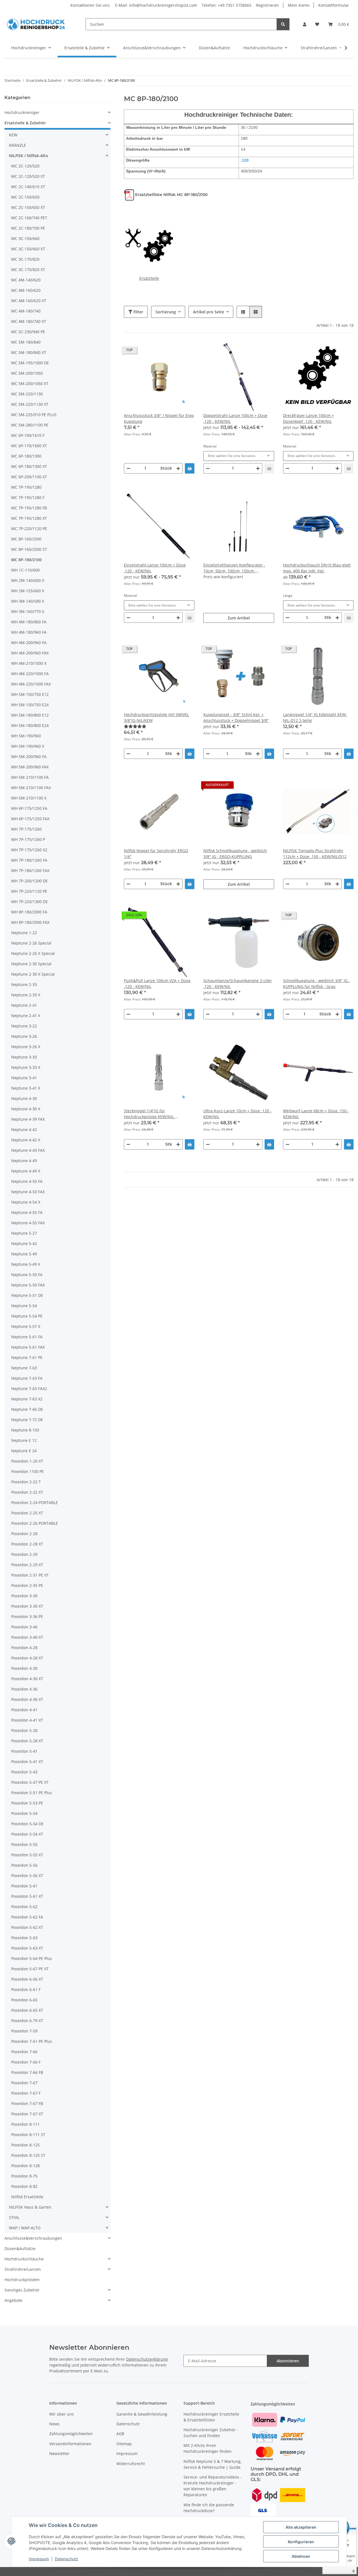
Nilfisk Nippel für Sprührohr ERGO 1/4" (156, 854)
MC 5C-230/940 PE (28, 332)
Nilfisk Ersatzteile (27, 2197)
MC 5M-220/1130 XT (30, 404)
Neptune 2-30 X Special (33, 974)
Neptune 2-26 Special (31, 943)
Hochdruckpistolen (22, 2280)
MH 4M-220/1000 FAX (31, 684)
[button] (305, 24)
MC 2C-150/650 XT (28, 207)
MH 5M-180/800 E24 (30, 725)
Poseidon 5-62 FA (27, 1917)
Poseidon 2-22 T (26, 1482)
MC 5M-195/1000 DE (30, 363)
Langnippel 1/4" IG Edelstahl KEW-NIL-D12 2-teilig (315, 717)
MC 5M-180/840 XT (29, 352)
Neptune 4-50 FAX (28, 1192)
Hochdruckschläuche (24, 2259)
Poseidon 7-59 (24, 2031)
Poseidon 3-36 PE (27, 1616)
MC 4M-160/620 (26, 290)
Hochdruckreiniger (22, 112)
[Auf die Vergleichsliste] (170, 351)
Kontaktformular (334, 5)
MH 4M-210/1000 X (29, 663)
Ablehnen (301, 2556)
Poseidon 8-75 (24, 2176)
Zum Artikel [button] (239, 618)
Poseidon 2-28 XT (27, 1544)
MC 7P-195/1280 (26, 487)
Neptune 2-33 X (26, 995)
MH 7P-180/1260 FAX (30, 870)
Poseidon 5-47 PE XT (30, 1782)
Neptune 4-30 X (26, 1109)
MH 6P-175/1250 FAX (30, 819)
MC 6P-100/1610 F (28, 435)
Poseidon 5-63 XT (27, 1948)
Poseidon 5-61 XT (27, 1896)
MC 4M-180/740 (26, 311)
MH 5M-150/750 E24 (30, 705)
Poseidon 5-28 (24, 1730)
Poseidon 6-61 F (26, 1989)
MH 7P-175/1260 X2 (29, 850)
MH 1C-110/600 (25, 570)
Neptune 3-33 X (26, 1067)
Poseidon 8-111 (25, 2124)
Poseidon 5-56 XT (27, 1876)
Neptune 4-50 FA (27, 1181)
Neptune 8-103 (25, 1430)
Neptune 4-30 (24, 1098)
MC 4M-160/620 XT (29, 301)
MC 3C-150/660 (25, 238)
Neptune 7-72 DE (27, 1420)
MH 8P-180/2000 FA (29, 912)
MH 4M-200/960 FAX (30, 653)
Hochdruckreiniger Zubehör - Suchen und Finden (211, 2433)
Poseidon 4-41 (24, 1710)
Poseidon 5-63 (24, 1938)
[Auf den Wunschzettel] (185, 351)
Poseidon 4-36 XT (27, 1699)
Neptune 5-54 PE (27, 1316)
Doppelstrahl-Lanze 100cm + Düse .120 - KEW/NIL (235, 418)
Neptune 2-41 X (26, 1016)
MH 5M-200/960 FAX (30, 767)
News (54, 2424)
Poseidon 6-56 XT (27, 1979)
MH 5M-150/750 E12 (30, 694)
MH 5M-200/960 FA (29, 757)
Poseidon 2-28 (24, 1534)
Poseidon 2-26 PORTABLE (35, 1523)
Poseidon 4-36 (24, 1689)
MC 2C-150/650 (25, 197)
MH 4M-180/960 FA (29, 632)
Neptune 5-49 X (26, 1264)
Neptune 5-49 (24, 1254)
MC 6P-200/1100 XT (29, 477)
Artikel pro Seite (209, 312)
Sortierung (166, 312)
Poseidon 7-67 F (26, 2093)
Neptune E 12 (24, 1440)
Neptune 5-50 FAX (28, 1285)
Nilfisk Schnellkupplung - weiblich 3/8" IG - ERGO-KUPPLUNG (235, 854)
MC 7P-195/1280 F (28, 497)
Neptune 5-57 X (26, 1326)
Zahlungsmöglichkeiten (71, 2434)
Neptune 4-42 (24, 1130)
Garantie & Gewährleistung (142, 2414)
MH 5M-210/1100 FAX (31, 788)
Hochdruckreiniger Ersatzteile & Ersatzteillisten (211, 2417)
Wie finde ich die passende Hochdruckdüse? (209, 2508)
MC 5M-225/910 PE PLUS (34, 415)
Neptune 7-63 (24, 1368)
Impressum (39, 2559)
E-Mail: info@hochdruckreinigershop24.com (156, 5)
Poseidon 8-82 (24, 2186)
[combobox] (239, 456)
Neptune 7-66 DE (27, 1409)
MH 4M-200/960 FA (29, 643)
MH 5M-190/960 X (28, 746)
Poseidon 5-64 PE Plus (32, 1958)
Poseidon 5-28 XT (27, 1741)
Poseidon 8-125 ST (28, 2155)
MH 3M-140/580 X (28, 601)
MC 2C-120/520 (25, 166)
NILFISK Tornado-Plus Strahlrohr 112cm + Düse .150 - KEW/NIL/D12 (315, 854)
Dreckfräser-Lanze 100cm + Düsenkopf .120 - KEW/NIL (308, 418)
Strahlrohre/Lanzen (23, 2269)
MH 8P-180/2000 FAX (30, 922)
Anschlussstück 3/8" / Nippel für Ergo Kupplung (159, 418)
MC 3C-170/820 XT (28, 270)
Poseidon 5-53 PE (27, 1803)
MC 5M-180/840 (26, 342)
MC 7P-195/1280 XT (29, 518)
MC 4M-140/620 (26, 280)
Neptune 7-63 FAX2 (29, 1389)
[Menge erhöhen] (178, 468)
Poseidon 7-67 (24, 2083)
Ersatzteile (149, 278)
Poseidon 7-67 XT (27, 2114)
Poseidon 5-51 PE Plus (32, 1793)
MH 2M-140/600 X (28, 580)
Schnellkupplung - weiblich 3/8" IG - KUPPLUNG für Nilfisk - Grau (317, 983)
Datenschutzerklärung (147, 2359)
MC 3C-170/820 (25, 259)
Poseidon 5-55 (24, 1844)
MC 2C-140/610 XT (28, 187)
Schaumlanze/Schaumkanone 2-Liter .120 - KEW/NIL (238, 983)
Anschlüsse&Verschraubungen (33, 2238)
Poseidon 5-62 (24, 1907)
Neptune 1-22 (24, 933)
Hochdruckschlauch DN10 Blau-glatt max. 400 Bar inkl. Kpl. (317, 568)
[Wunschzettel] (317, 24)
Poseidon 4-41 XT (27, 1720)
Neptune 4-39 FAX (28, 1119)
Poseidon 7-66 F (26, 2062)
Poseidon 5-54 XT (27, 1834)
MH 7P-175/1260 (26, 829)
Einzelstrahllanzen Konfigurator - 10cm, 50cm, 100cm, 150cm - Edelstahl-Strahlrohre (234, 568)
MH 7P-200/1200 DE (30, 881)
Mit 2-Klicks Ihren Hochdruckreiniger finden (208, 2448)
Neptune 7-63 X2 (27, 1399)
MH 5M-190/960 (26, 736)
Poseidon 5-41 (24, 1751)
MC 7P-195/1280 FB (29, 508)
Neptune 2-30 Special (31, 964)
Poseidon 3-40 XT (27, 1637)
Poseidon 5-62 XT (27, 1927)
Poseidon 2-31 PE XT (30, 1575)
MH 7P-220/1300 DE (30, 902)
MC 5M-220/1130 (27, 394)
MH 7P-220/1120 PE (29, 891)
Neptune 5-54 (24, 1306)
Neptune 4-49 (24, 1161)
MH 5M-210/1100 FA (30, 777)
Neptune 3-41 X (26, 1088)
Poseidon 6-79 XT (27, 2021)
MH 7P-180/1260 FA (29, 860)
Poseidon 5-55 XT (27, 1855)
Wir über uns (62, 2414)
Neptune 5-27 (24, 1233)
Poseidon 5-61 (24, 1886)
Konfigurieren (301, 2542)
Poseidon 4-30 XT (27, 1679)
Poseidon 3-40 (24, 1627)
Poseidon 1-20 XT (27, 1461)
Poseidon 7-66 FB (27, 2072)
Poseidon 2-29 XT (27, 1565)
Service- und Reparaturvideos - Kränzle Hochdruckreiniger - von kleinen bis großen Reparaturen (213, 2486)
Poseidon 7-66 (24, 2052)
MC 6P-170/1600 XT (29, 446)
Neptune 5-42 (24, 1243)
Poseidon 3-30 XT (27, 1606)
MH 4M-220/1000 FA (30, 674)
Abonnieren (288, 2361)
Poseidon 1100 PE (28, 1471)
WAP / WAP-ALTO (25, 2228)
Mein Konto (299, 5)
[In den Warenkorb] (190, 468)
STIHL (14, 2217)
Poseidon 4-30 (24, 1668)
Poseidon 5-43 (24, 1772)
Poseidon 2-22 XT (27, 1492)
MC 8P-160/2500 (26, 539)
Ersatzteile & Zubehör (25, 123)
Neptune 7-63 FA (27, 1378)
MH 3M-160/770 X (28, 611)
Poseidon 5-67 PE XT (30, 1969)
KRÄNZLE (17, 145)
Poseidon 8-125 (25, 2145)
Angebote (13, 2300)
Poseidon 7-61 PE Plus (32, 2041)
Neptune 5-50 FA (27, 1275)
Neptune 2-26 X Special (33, 953)
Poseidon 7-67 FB (27, 2103)
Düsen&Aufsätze (20, 2249)
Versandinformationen (70, 2444)
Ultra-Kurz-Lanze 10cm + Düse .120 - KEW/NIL (237, 1114)
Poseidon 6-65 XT (27, 2010)
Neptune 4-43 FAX (28, 1150)
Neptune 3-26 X (26, 1047)
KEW (13, 135)
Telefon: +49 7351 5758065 (227, 5)
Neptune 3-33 (24, 1057)
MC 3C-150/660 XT (28, 249)
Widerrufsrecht (131, 2464)
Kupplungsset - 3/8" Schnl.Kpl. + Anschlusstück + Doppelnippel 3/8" (236, 717)
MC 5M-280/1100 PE (30, 425)
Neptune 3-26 (24, 1036)
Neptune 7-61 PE (27, 1357)
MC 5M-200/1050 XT (30, 384)
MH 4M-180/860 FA (29, 622)
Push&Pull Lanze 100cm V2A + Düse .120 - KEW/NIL (157, 983)
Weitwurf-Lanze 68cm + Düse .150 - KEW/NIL (316, 1114)
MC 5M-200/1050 (27, 373)
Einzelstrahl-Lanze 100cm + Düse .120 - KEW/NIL (155, 568)
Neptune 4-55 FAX (28, 1223)
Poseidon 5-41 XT (27, 1762)
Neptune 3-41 (24, 1078)
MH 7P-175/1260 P (28, 839)
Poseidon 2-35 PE (27, 1585)
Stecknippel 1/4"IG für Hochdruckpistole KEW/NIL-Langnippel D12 (149, 1114)
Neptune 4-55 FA (27, 1212)
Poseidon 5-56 (24, 1865)
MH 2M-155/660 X (28, 591)
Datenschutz (66, 2559)
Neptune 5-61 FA (27, 1337)
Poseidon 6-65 (24, 2000)
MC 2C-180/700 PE (28, 228)
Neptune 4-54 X (26, 1202)
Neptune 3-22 (24, 1026)
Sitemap (124, 2444)
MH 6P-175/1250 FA (29, 808)
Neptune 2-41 (24, 1005)
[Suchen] (283, 24)
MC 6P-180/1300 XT (29, 466)
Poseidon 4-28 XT (27, 1658)
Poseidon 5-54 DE (27, 1824)
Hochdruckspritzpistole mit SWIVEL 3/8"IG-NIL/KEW (156, 717)
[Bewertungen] (159, 726)
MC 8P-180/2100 (26, 560)
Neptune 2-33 (24, 984)
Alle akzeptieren (301, 2527)
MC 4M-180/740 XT (29, 321)
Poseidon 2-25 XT (27, 1513)
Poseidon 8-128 (25, 2166)
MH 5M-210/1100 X (29, 798)
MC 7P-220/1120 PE (29, 529)
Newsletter (59, 2453)
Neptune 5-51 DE (27, 1295)
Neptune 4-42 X (26, 1140)
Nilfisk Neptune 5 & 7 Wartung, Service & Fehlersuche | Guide (212, 2464)
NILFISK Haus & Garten (30, 2207)
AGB (120, 2434)
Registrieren (267, 5)
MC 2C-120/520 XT (28, 176)
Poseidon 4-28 (24, 1648)
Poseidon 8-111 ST (28, 2135)
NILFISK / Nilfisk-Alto (29, 156)
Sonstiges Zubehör (22, 2290)
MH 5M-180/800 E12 (30, 715)
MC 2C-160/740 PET (29, 218)
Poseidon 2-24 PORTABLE (35, 1503)
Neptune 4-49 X (26, 1171)
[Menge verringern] (128, 468)
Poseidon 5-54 (24, 1813)
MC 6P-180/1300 (26, 456)
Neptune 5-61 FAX (28, 1347)
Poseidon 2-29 (24, 1554)
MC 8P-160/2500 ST (29, 549)
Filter (138, 312)
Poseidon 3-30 (24, 1596)
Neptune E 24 (24, 1451)
